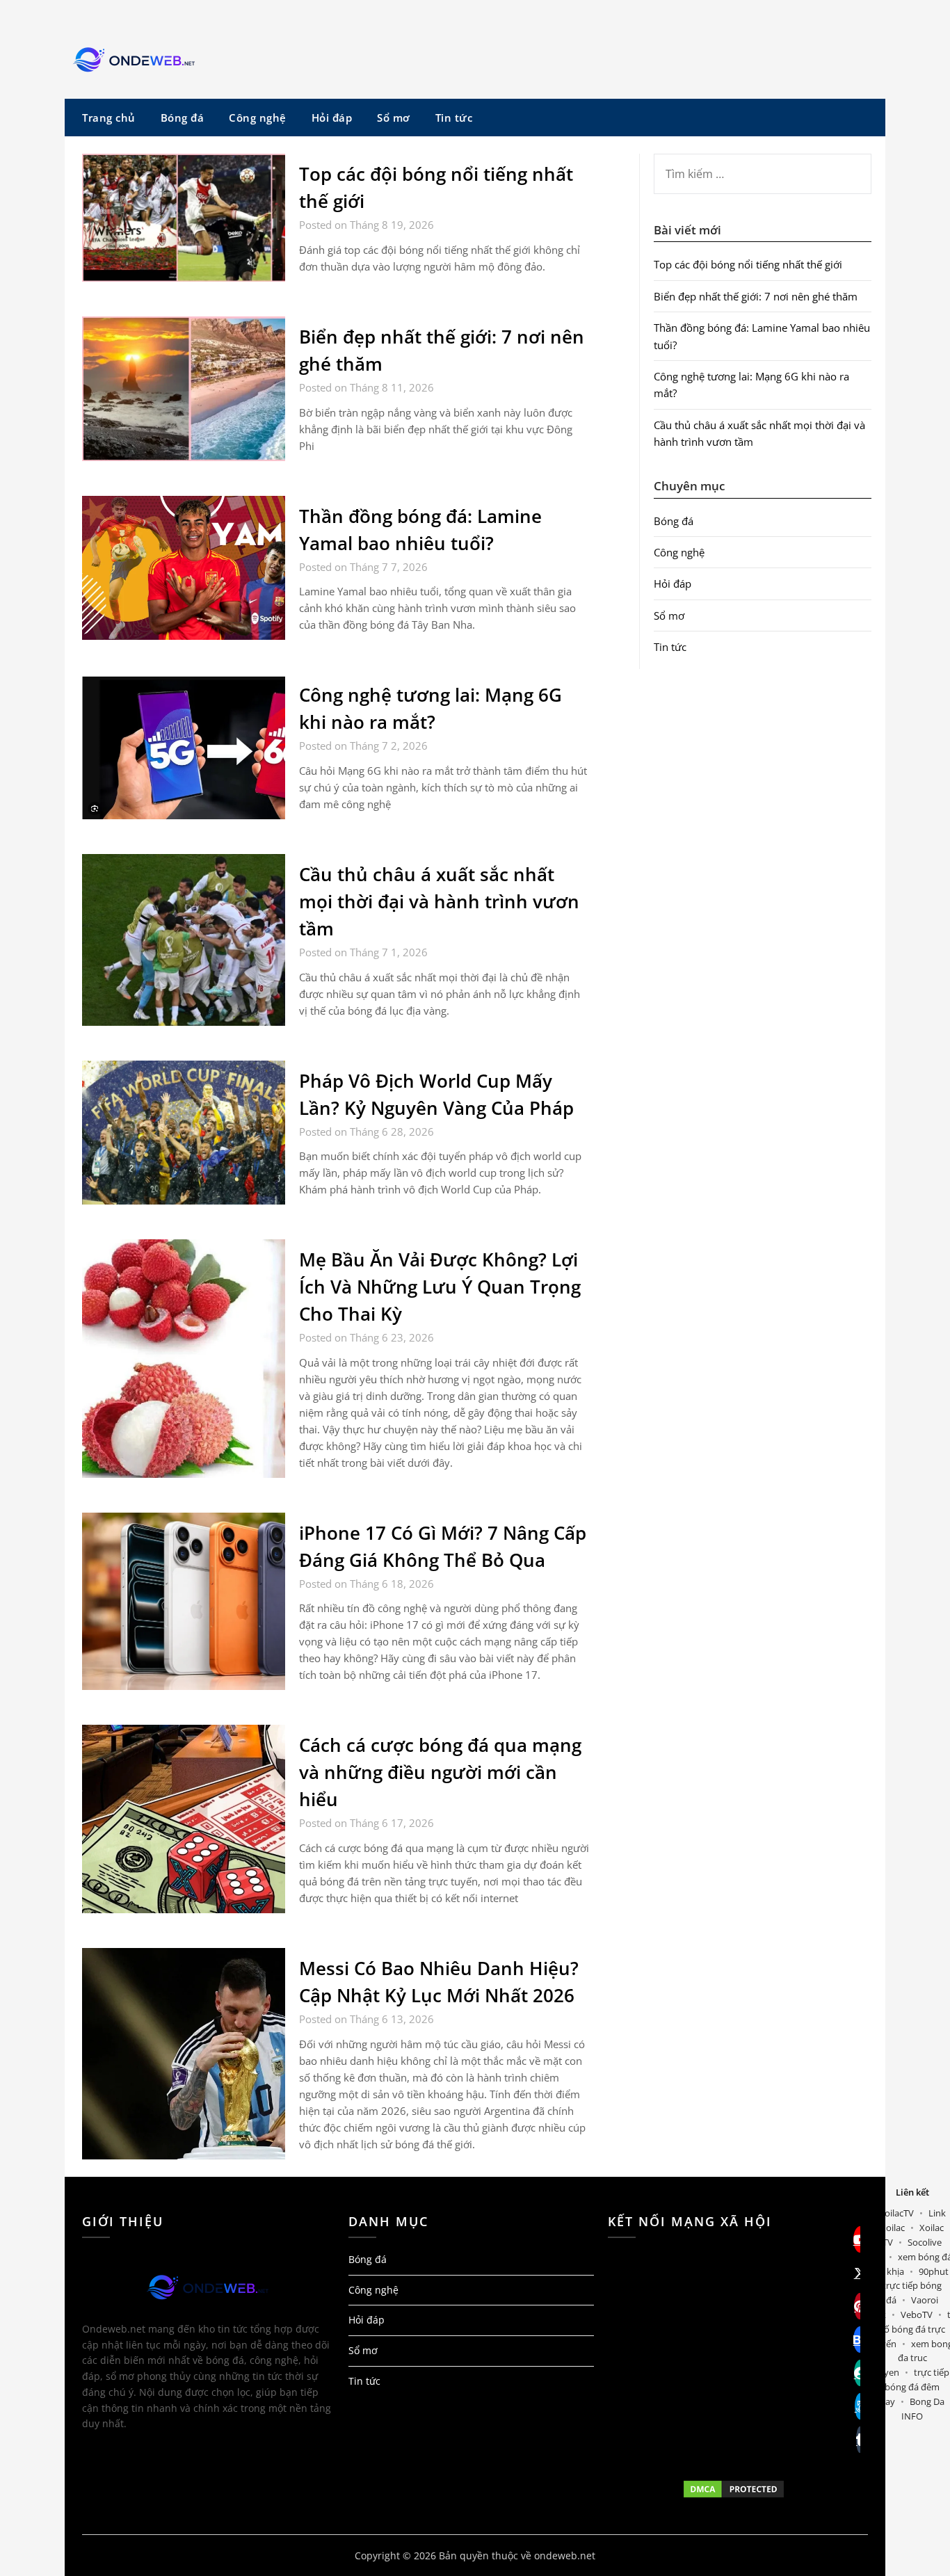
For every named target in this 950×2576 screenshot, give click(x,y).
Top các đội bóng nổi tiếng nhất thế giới (748, 264)
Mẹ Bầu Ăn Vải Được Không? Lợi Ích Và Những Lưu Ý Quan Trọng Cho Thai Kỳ (440, 1287)
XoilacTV (896, 2213)
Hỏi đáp (332, 118)
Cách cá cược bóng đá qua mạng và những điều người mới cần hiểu (440, 1772)
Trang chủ (109, 118)
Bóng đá (183, 118)
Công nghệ (258, 118)
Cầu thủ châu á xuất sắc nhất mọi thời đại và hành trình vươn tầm (439, 901)
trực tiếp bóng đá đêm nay (915, 2387)
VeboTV (917, 2315)
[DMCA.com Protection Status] (734, 2489)
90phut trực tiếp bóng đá (916, 2286)
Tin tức (454, 118)
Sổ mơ (394, 118)
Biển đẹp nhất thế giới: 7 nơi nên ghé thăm (756, 296)
